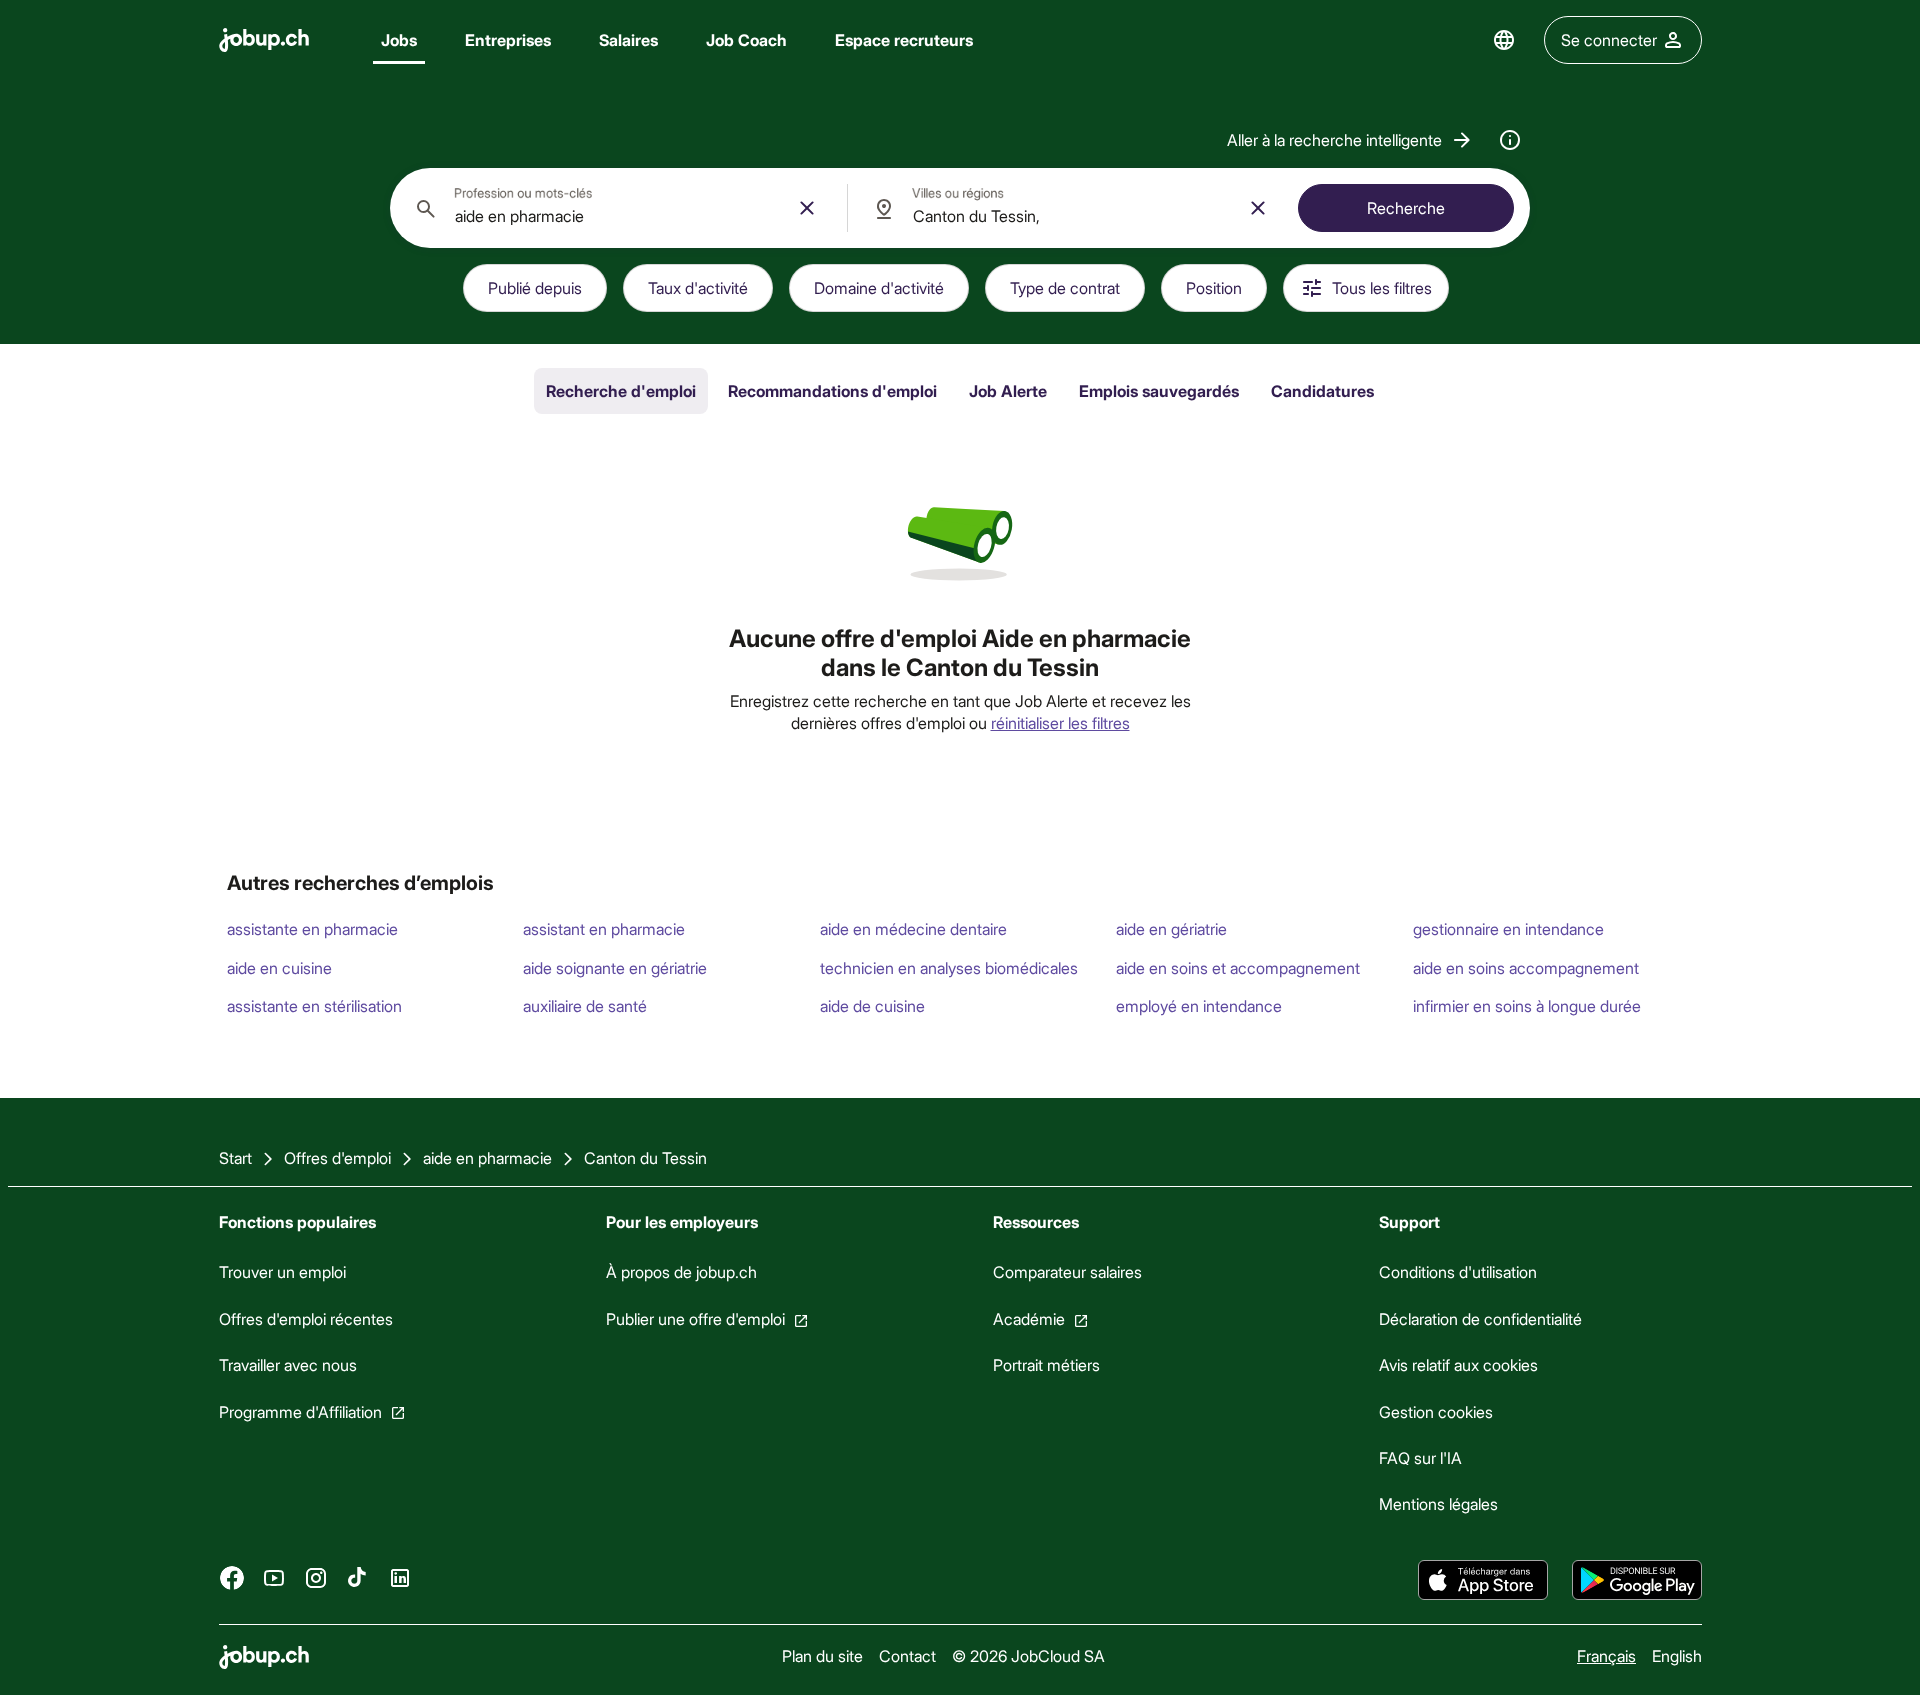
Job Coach (746, 39)
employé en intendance (1199, 1005)
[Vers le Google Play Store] (1637, 1580)
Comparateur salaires (1066, 1271)
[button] (1350, 140)
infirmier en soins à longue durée (1527, 1005)
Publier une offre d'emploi (694, 1318)
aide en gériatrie (1171, 928)
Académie (1028, 1318)
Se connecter (1609, 39)
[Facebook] (232, 1577)
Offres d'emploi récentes (306, 1318)
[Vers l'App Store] (1483, 1580)
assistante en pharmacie (312, 928)
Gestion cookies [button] (1436, 1410)
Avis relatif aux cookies (1458, 1364)
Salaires (628, 39)
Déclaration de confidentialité (1480, 1318)
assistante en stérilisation (314, 1005)
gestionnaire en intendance (1508, 928)
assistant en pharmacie (604, 928)
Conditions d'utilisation (1458, 1271)
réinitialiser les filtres (1060, 722)
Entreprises (508, 39)
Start (235, 1157)
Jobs (399, 39)
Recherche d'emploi (621, 390)
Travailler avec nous (288, 1364)
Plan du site (821, 1655)
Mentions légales (1438, 1503)
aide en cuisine (279, 967)
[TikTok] (358, 1577)
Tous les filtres (1382, 287)
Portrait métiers (1045, 1364)
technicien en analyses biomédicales (949, 967)
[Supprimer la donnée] (807, 208)
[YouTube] (274, 1577)
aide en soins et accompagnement (1238, 967)
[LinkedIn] (400, 1577)
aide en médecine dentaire (913, 928)
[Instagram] (316, 1577)
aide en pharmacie (487, 1157)
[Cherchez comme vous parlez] (1510, 140)
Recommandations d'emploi (832, 390)
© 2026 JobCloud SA (1027, 1655)
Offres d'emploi (337, 1157)
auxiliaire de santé (585, 1005)
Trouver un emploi (282, 1271)
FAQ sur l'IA (1420, 1457)
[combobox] (618, 208)
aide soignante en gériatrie (615, 967)
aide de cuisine (872, 1005)
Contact (906, 1655)
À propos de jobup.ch (680, 1271)
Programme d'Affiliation (300, 1410)
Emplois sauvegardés (1159, 390)
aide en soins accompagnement (1526, 967)
